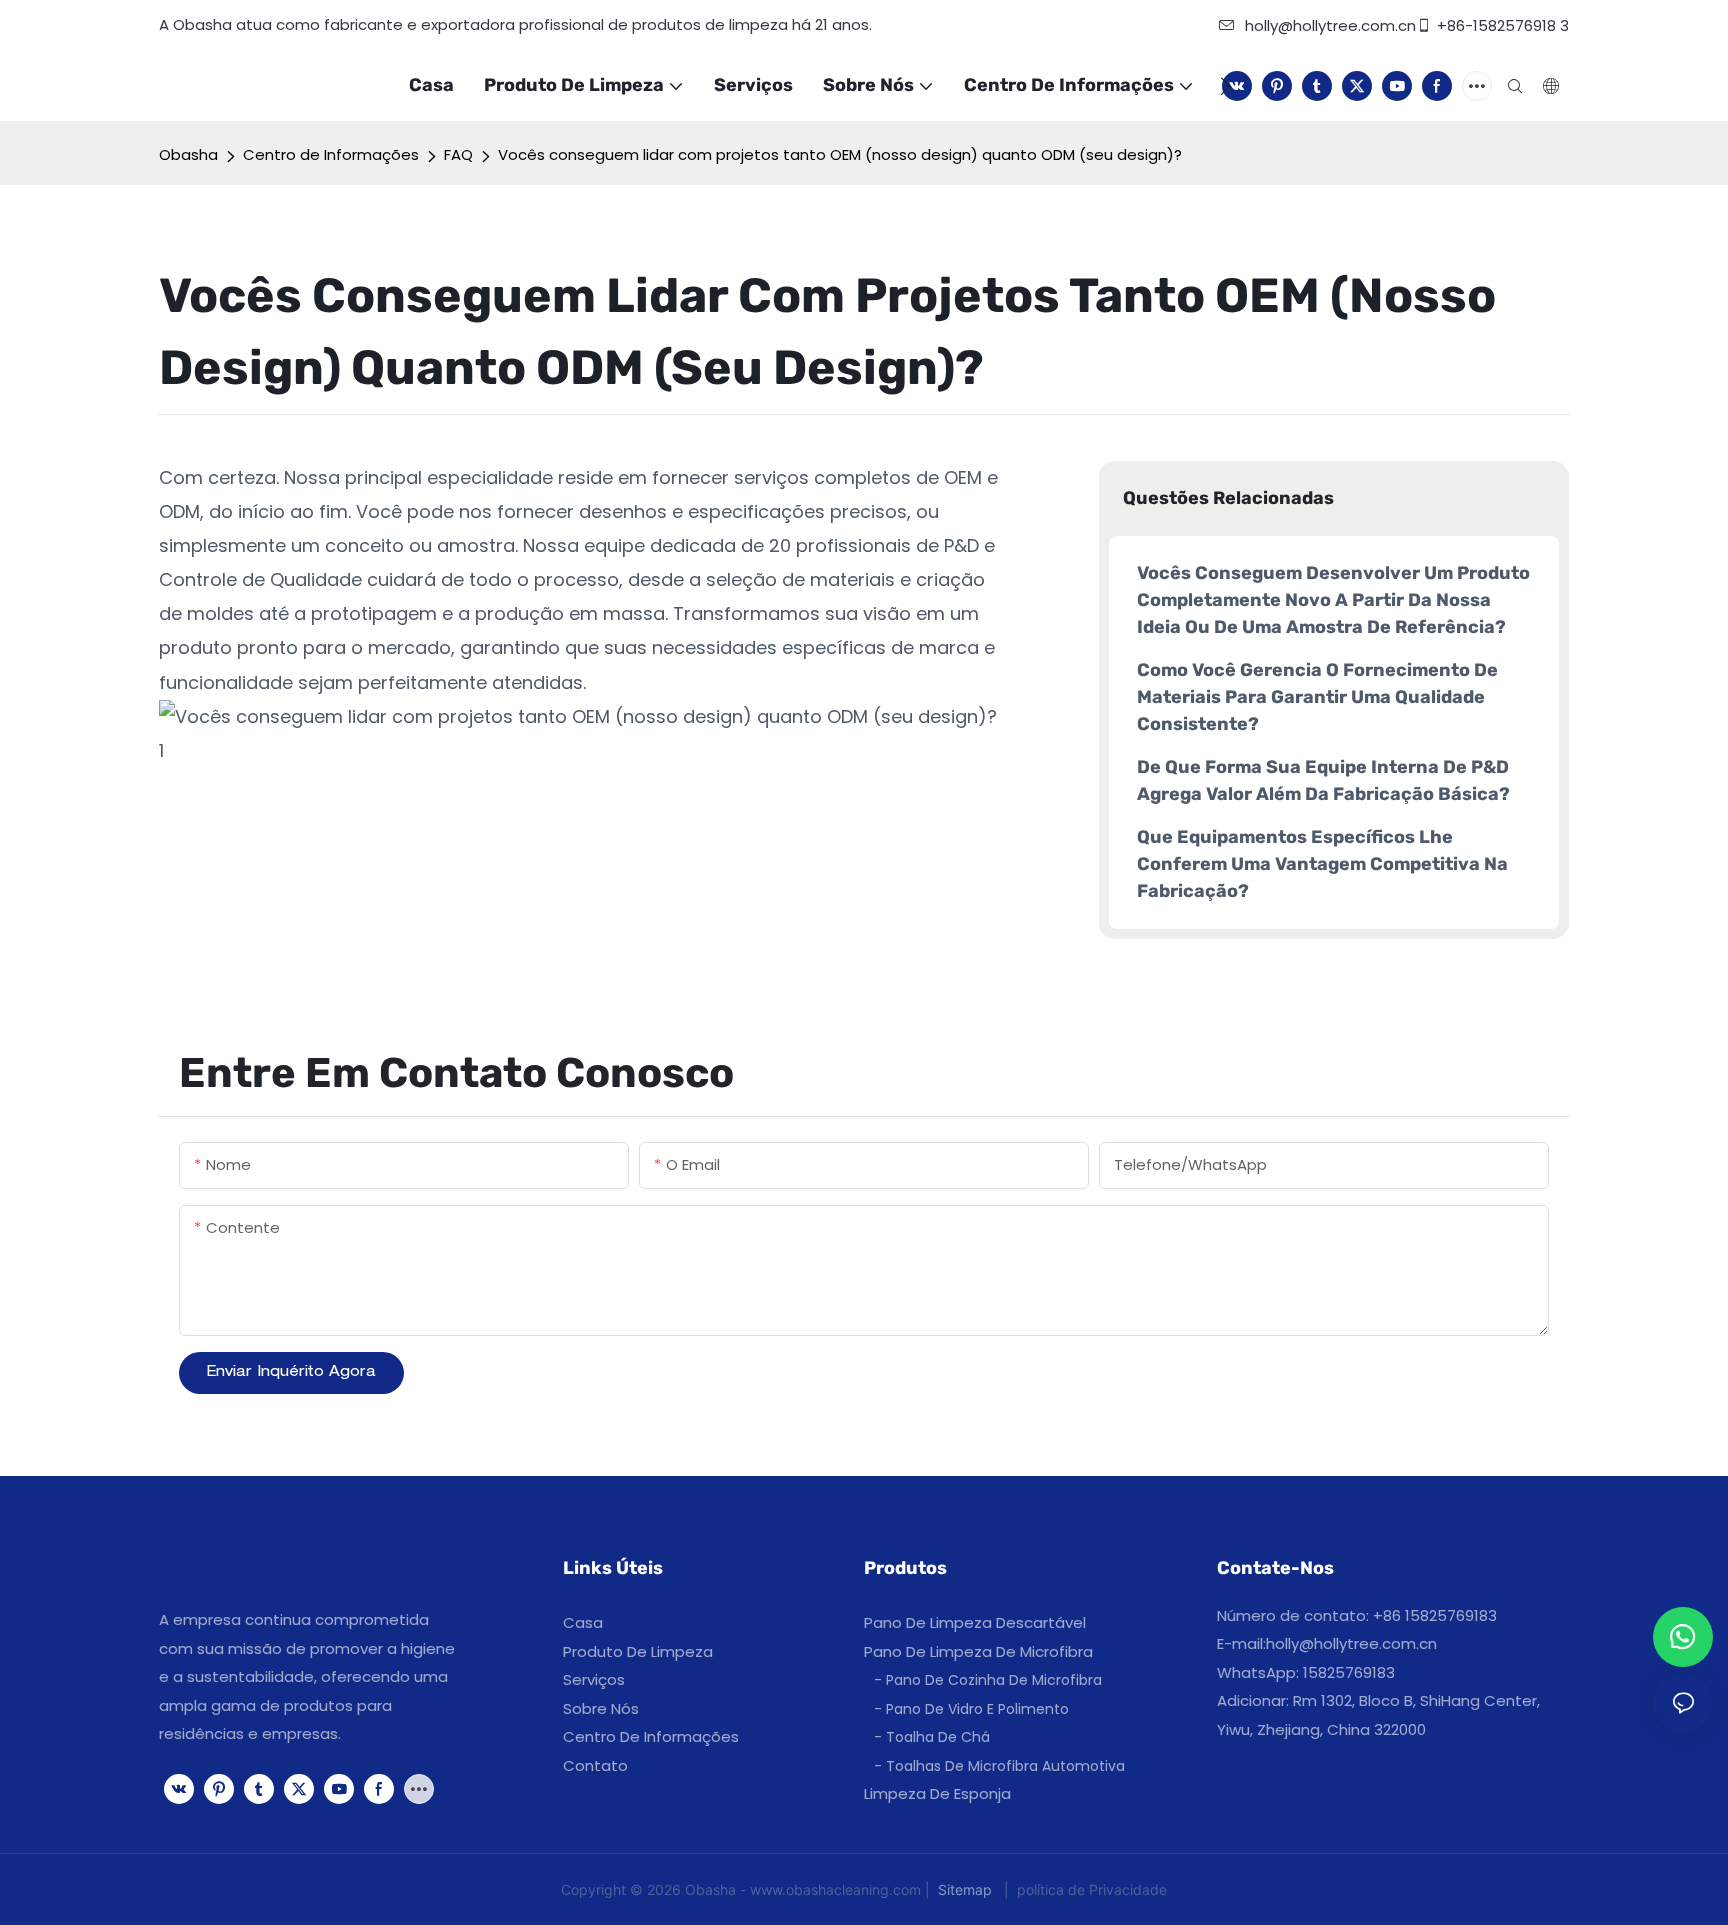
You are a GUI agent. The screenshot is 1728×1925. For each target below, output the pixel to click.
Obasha (188, 154)
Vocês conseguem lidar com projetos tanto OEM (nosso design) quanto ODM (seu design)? (840, 154)
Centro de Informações (331, 154)
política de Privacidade (1090, 1889)
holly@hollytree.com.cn (1351, 1643)
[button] (1225, 86)
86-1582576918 (1501, 25)
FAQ (458, 154)
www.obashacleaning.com (837, 1889)
